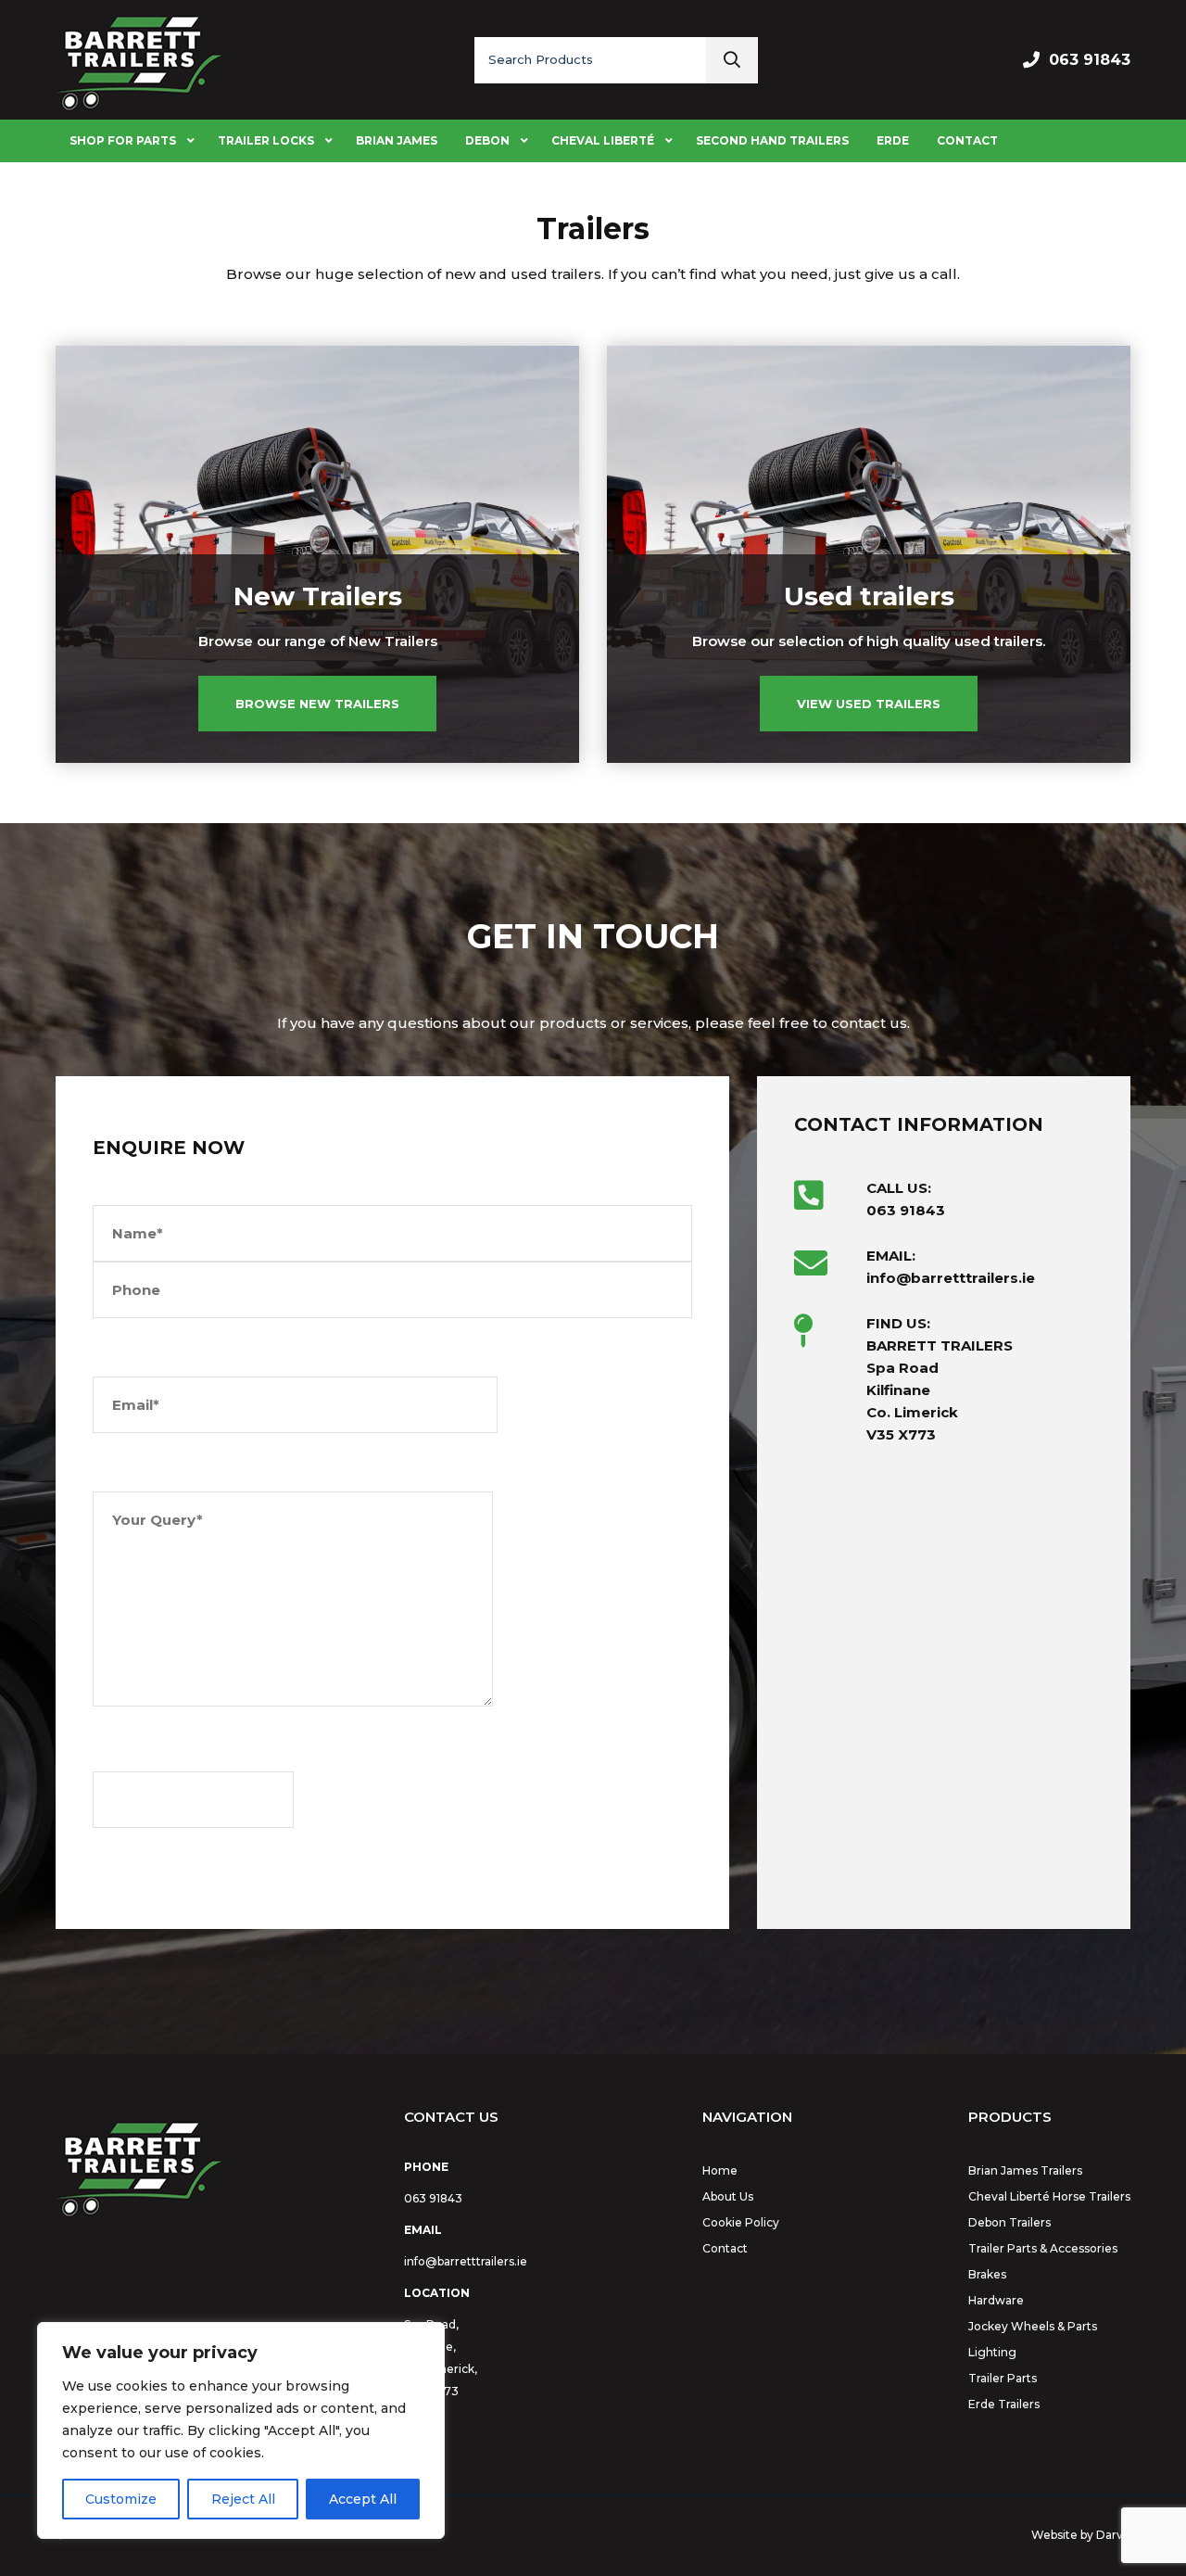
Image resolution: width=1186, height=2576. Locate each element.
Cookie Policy (741, 2222)
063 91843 (1090, 60)
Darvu (1113, 2535)
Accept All (363, 2499)
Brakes (987, 2274)
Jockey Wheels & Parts (1033, 2326)
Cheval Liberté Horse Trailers (1049, 2196)
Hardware (996, 2300)
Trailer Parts (1003, 2378)
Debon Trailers (1009, 2222)
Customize (121, 2499)
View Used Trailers (869, 704)
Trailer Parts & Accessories (1043, 2248)
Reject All (243, 2499)
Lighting (992, 2352)
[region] (241, 2430)
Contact (725, 2248)
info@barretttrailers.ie (466, 2261)
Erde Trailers (1004, 2404)
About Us (728, 2196)
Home (720, 2170)
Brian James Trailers (1025, 2170)
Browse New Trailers (317, 704)
